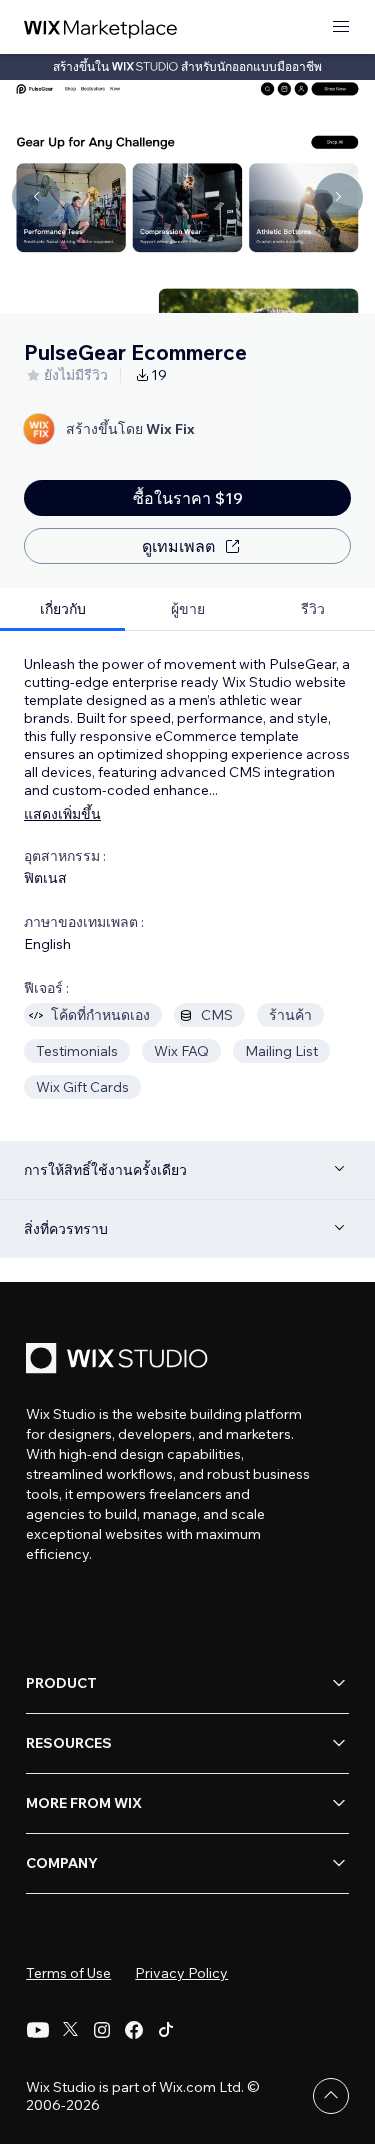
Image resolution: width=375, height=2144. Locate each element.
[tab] (62, 609)
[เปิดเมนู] (341, 27)
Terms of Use (68, 1973)
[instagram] (102, 2030)
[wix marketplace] (101, 27)
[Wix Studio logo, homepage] (120, 1360)
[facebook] (134, 2030)
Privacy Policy (181, 1973)
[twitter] (70, 2030)
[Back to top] (331, 2096)
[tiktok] (166, 2030)
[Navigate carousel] (36, 197)
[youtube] (38, 2030)
